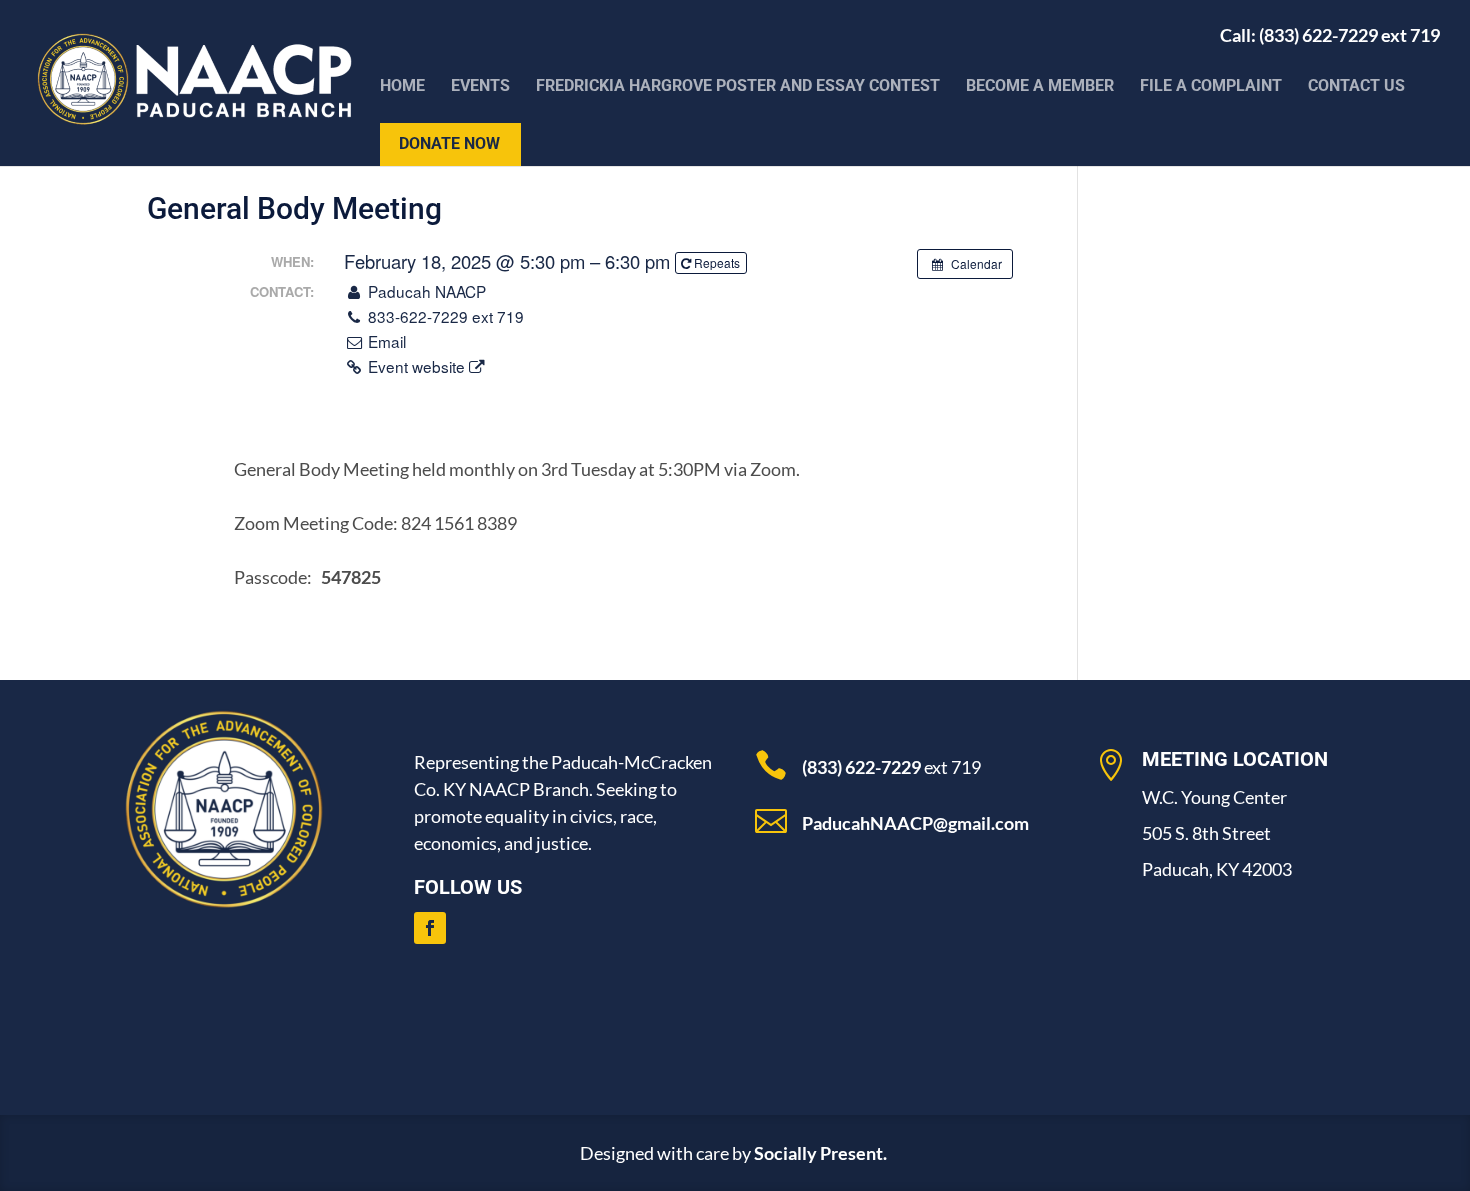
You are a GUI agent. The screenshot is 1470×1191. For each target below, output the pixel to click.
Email (385, 341)
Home (402, 87)
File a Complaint (1211, 87)
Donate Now (449, 145)
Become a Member (1040, 87)
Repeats (717, 262)
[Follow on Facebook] (430, 928)
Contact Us (1356, 87)
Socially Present (818, 1153)
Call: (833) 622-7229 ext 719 (1330, 40)
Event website (416, 366)
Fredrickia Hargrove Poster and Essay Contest (738, 87)
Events (480, 87)
